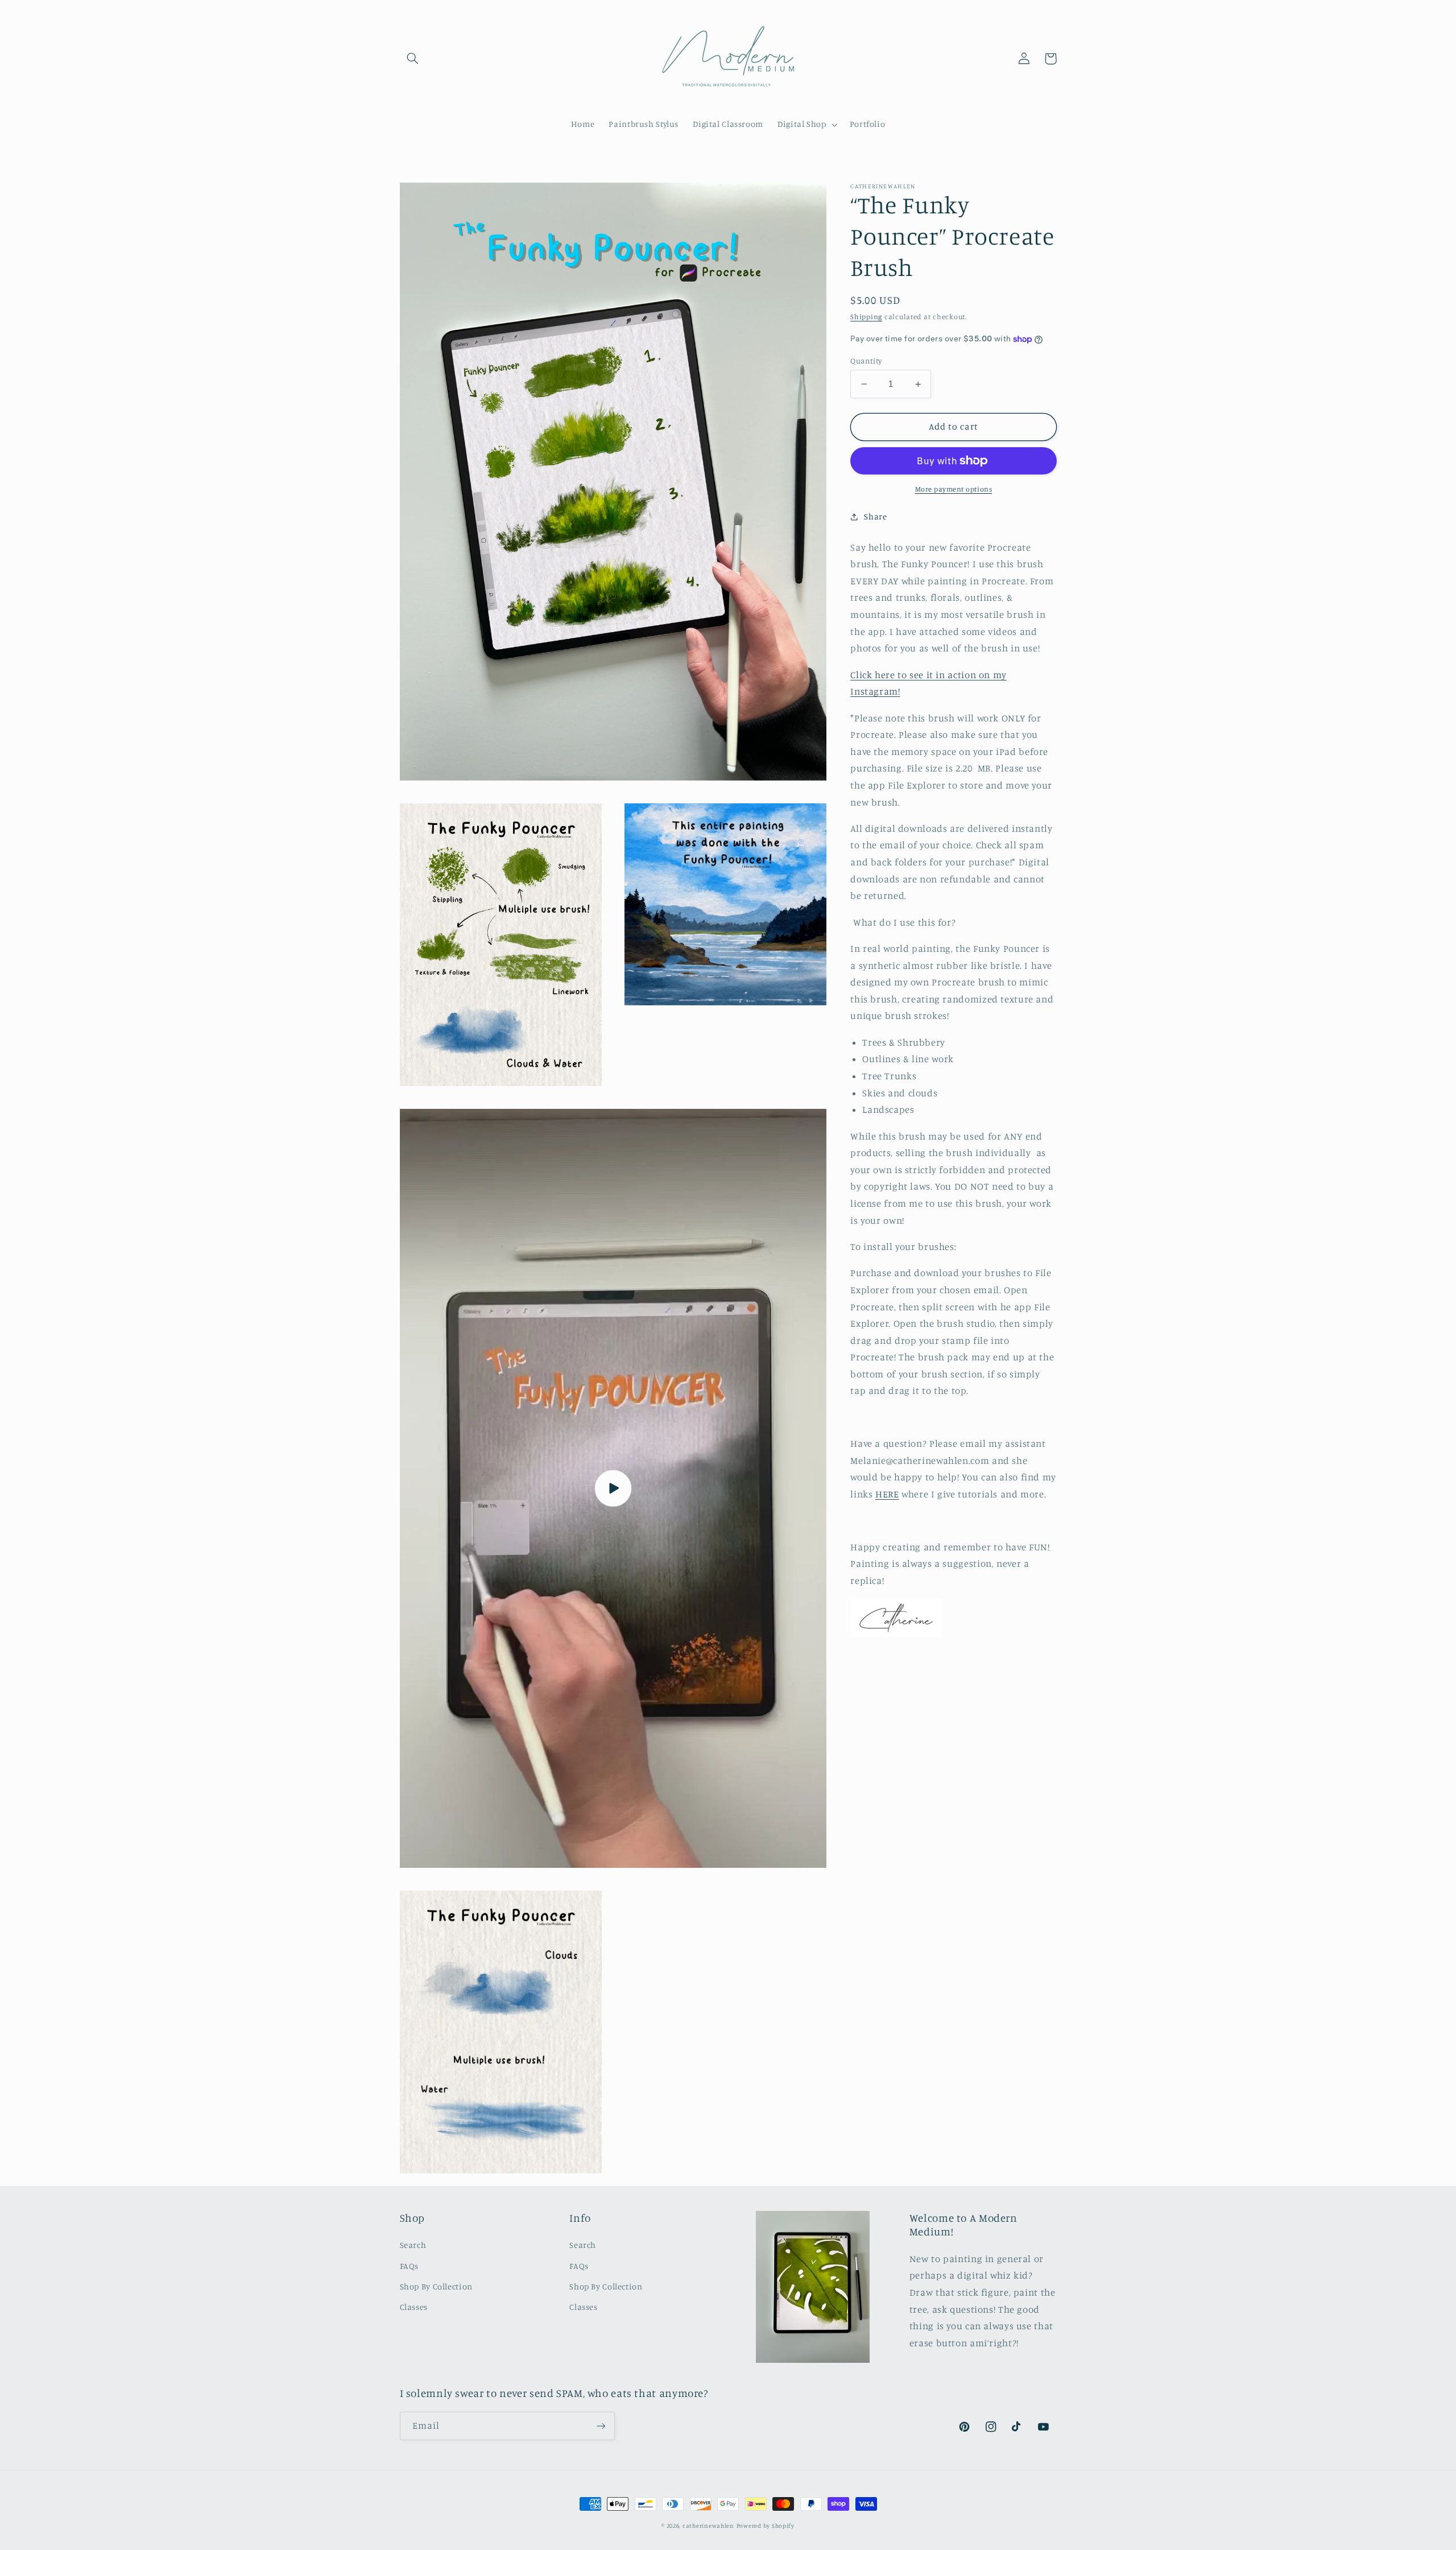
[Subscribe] (601, 2426)
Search (413, 2245)
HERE (887, 1494)
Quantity (866, 361)
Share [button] (875, 516)
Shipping (866, 317)
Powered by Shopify (766, 2526)
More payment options (954, 488)
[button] (413, 59)
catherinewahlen (708, 2526)
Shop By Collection (436, 2286)
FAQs (409, 2266)
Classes (414, 2307)
